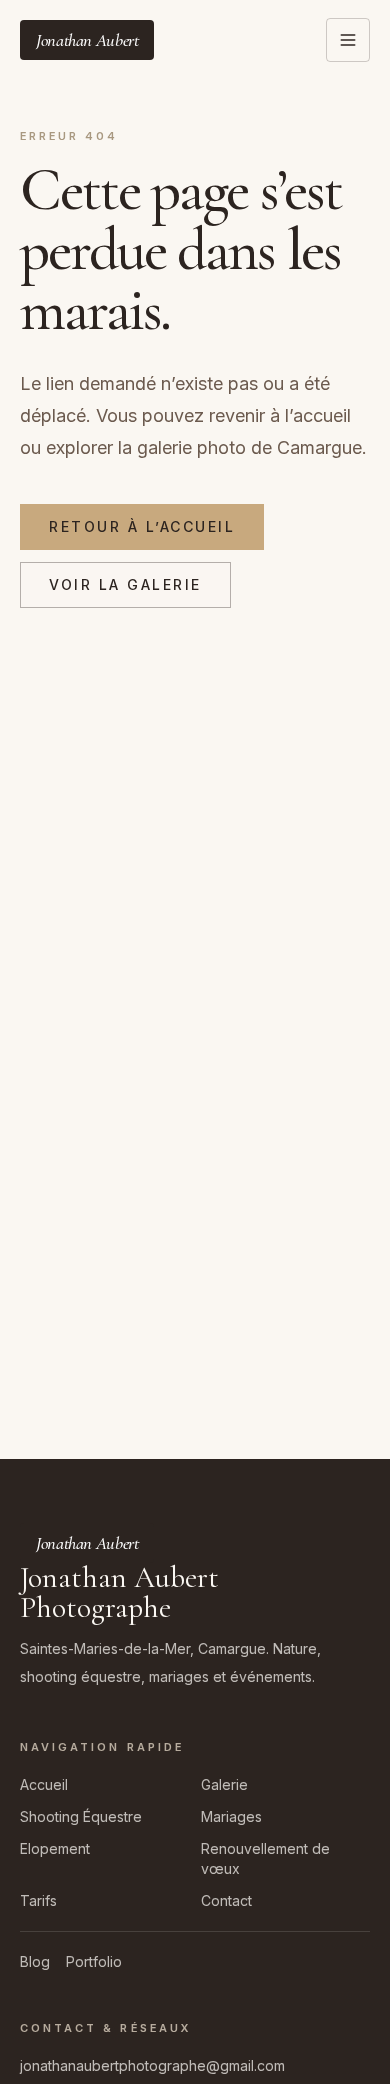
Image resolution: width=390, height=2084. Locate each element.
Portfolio (94, 1961)
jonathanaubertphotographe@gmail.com (152, 2065)
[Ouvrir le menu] (348, 40)
